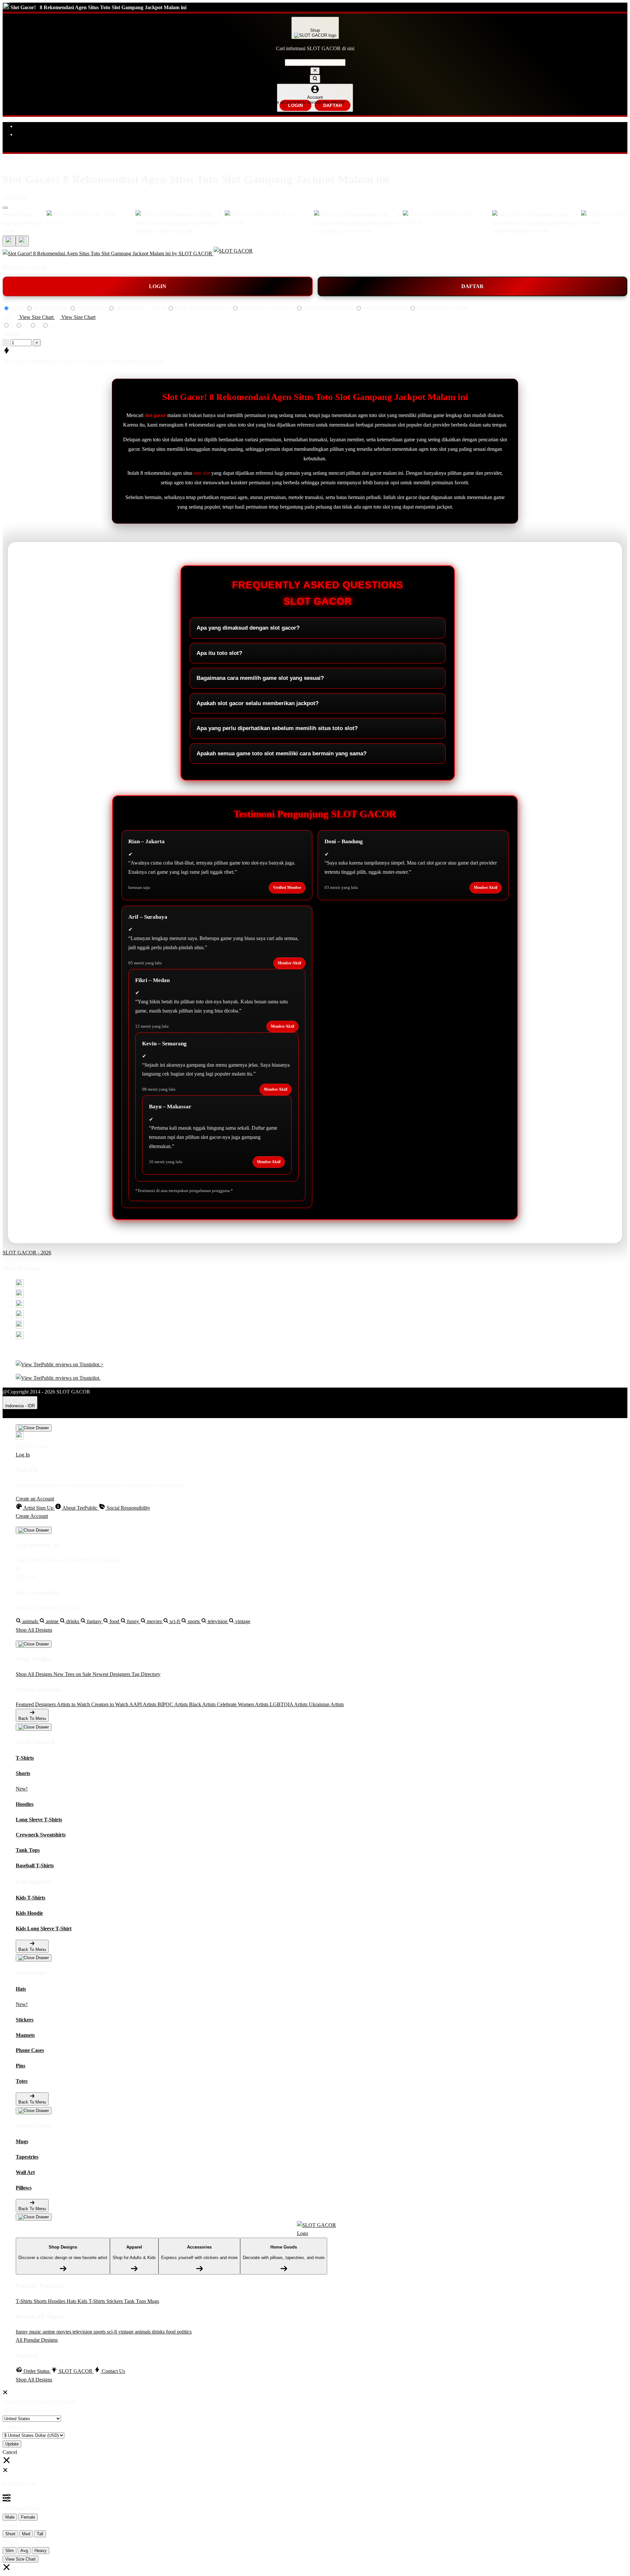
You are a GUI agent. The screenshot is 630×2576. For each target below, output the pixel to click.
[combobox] (315, 63)
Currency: (13, 2427)
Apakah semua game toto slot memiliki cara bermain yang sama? (282, 754)
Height (10, 2525)
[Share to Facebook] (20, 1296)
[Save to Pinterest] (20, 1316)
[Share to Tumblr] (20, 1337)
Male (10, 2517)
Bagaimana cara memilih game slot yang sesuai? (260, 678)
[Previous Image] (22, 241)
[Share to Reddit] (20, 1327)
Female (28, 2517)
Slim (10, 2551)
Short (10, 2534)
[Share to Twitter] (20, 1285)
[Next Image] (9, 241)
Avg (24, 2551)
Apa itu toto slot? (219, 653)
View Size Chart (21, 2559)
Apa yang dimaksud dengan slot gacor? (248, 628)
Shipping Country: (22, 2410)
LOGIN (295, 105)
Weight (10, 2542)
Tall (40, 2534)
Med (26, 2534)
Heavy (41, 2551)
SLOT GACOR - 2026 (27, 1253)
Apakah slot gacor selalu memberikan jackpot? (258, 703)
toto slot (202, 473)
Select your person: (22, 2508)
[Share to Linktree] (20, 1306)
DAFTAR (333, 105)
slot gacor (155, 415)
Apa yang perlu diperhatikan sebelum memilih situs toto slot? (277, 728)
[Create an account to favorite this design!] (5, 208)
